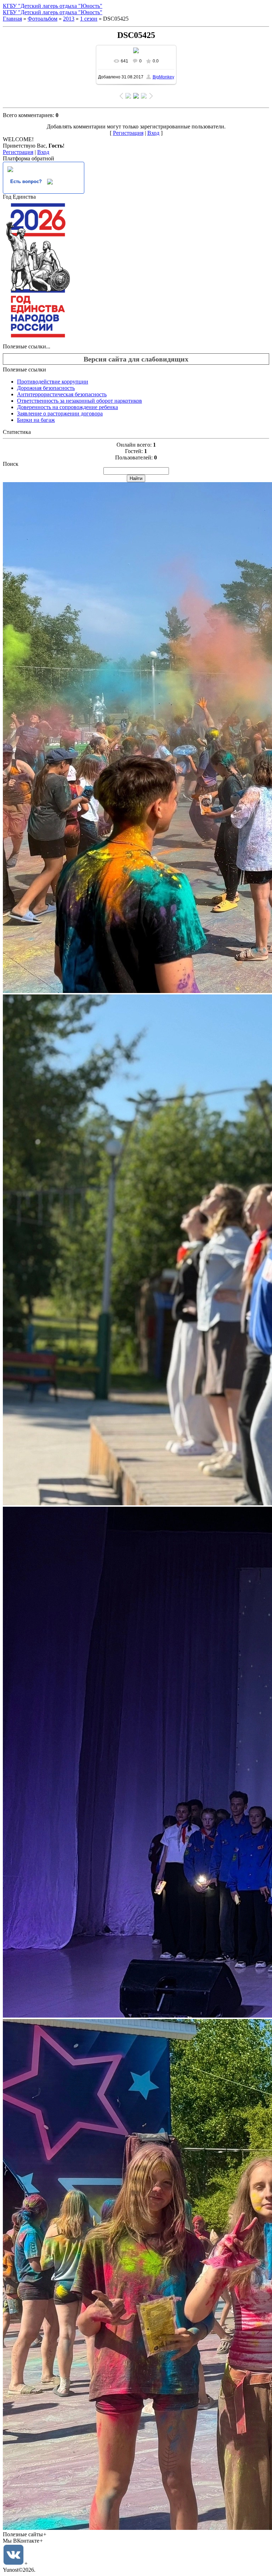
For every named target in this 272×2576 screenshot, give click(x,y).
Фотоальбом (42, 19)
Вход (153, 133)
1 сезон (89, 19)
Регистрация (128, 133)
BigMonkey (163, 77)
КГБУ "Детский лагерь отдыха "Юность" (53, 6)
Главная (12, 19)
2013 (69, 19)
